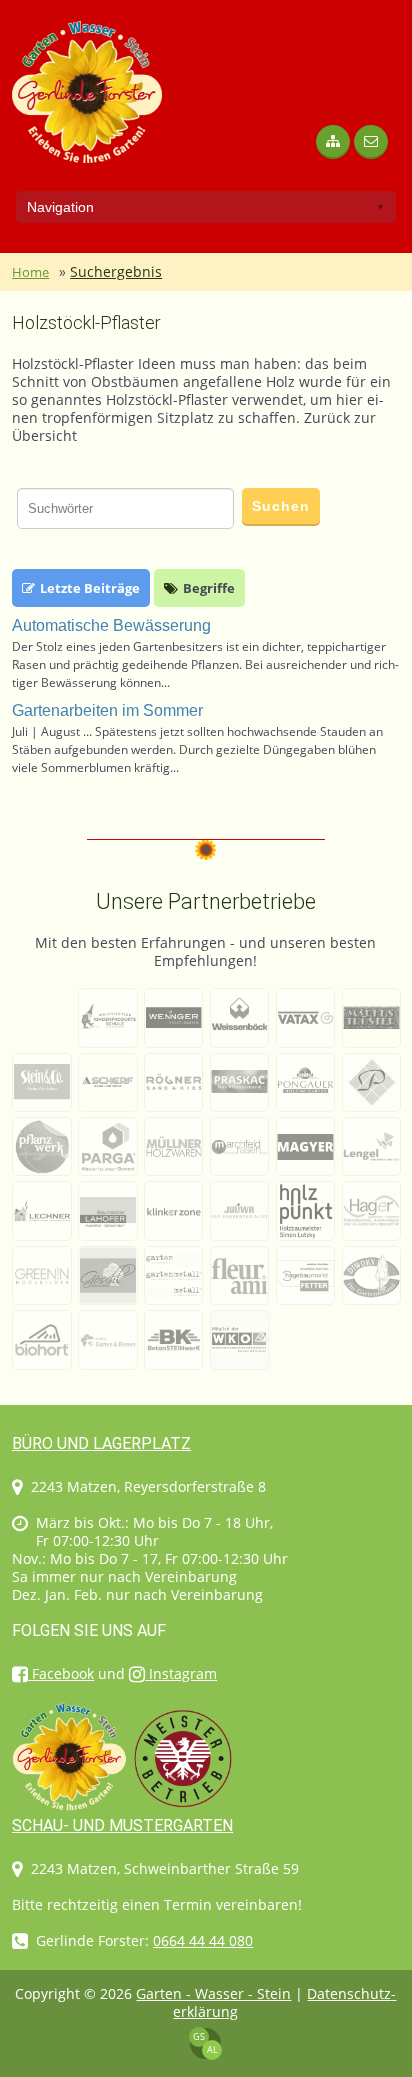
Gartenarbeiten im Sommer (107, 710)
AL (212, 2049)
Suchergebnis (116, 271)
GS (199, 2036)
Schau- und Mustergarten (122, 1825)
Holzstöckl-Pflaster (86, 322)
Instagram (181, 1673)
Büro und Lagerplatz (101, 1443)
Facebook (61, 1673)
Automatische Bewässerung (111, 625)
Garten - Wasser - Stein (213, 1993)
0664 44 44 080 (203, 1940)
